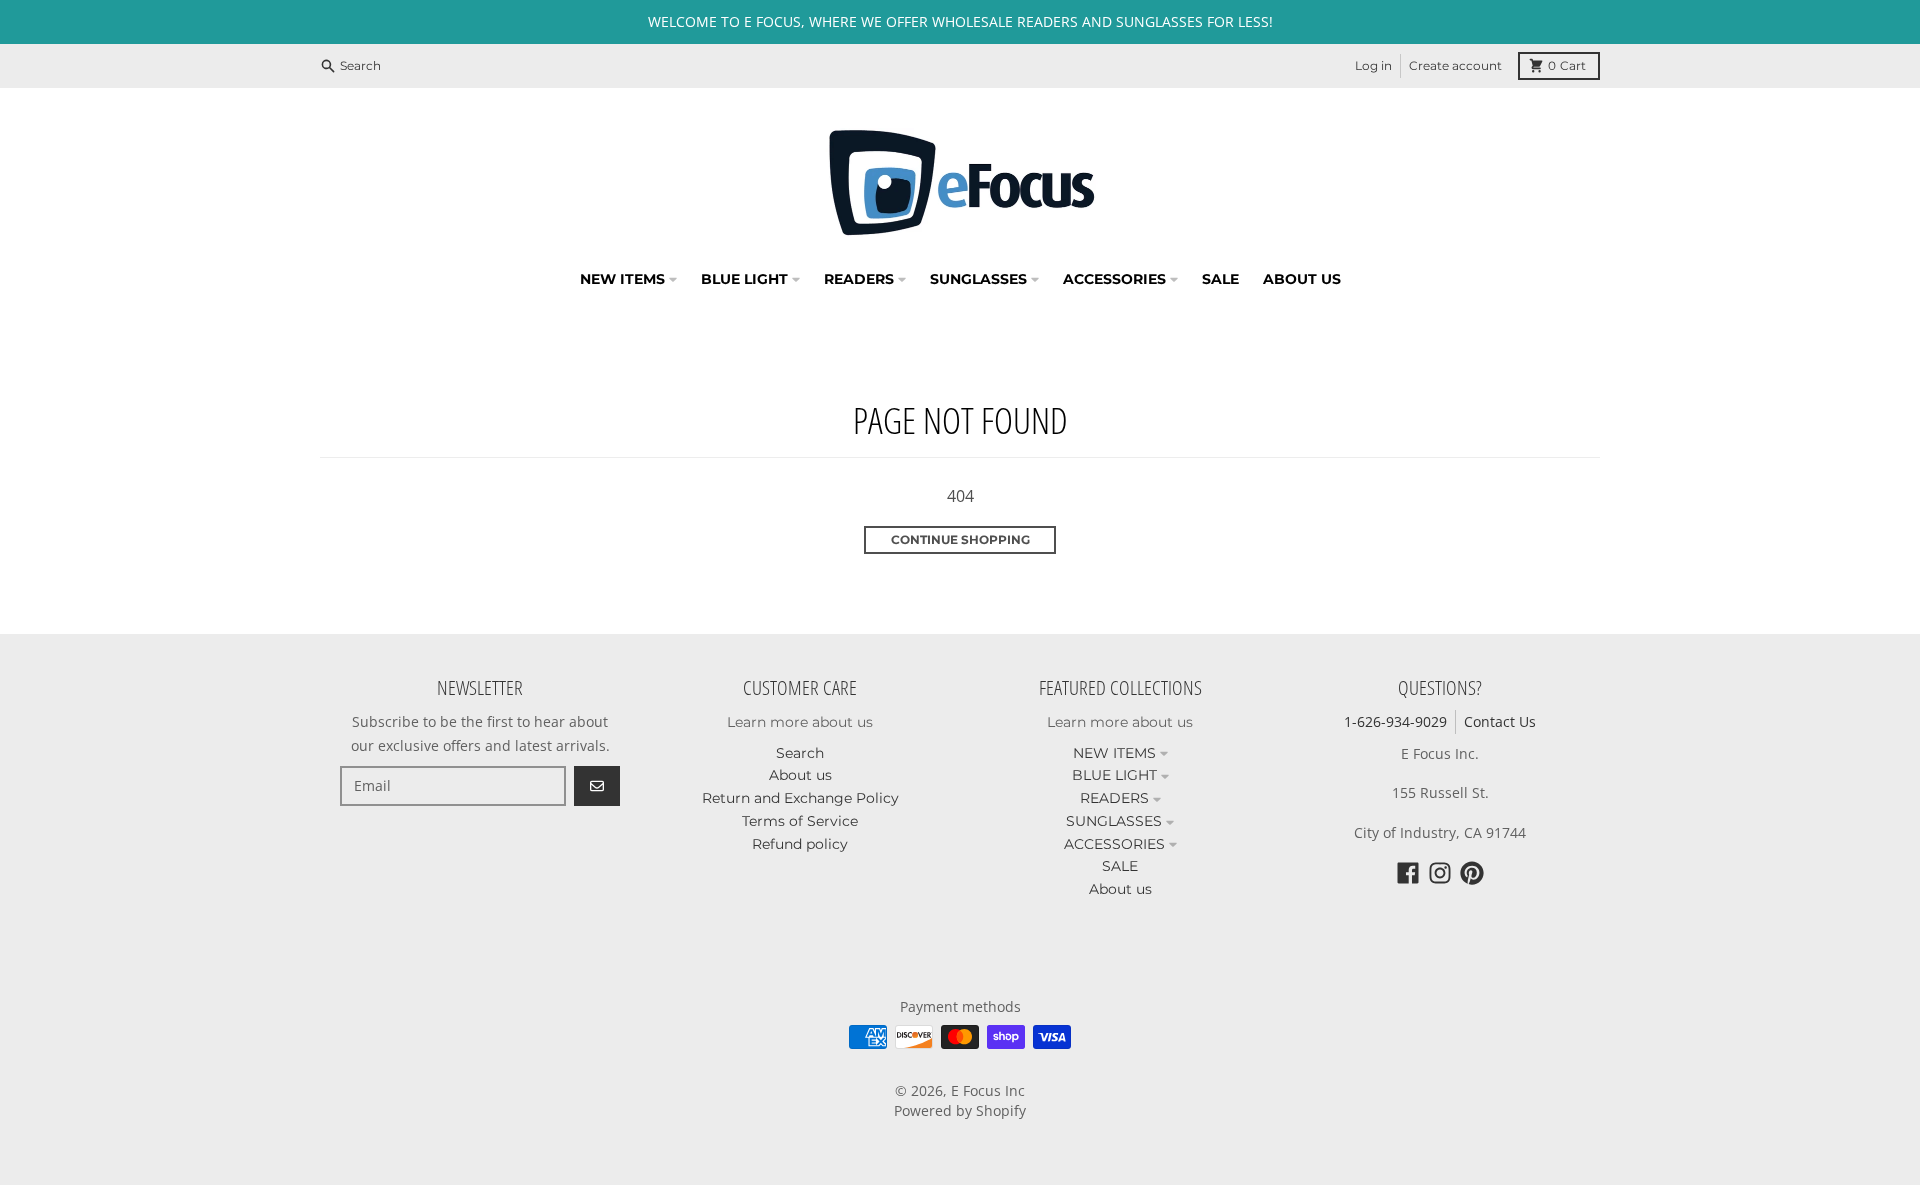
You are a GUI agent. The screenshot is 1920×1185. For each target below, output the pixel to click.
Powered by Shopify (960, 1110)
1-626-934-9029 (1395, 721)
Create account (1455, 65)
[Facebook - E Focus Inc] (1408, 873)
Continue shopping (960, 539)
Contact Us (1500, 721)
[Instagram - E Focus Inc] (1440, 873)
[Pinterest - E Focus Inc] (1472, 873)
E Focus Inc (988, 1090)
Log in (1373, 65)
